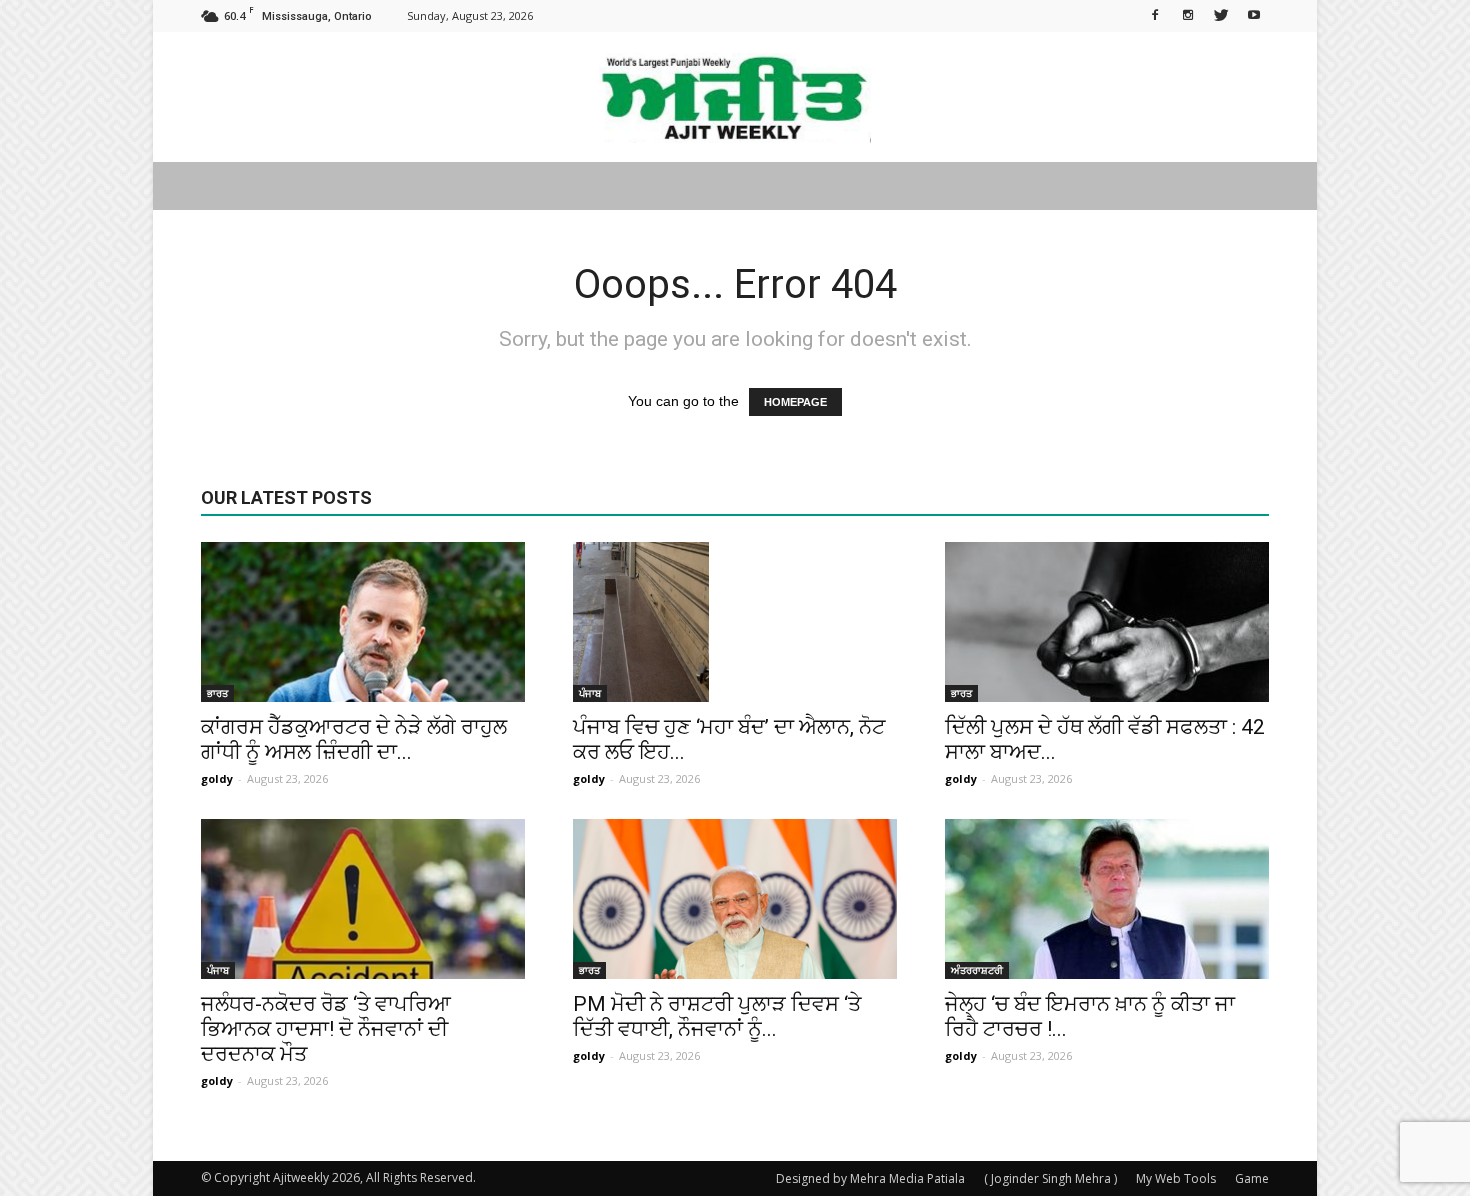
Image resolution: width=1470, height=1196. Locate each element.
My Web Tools (1176, 1178)
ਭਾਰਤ (217, 693)
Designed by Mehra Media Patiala (870, 1178)
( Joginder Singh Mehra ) (1050, 1178)
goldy (217, 778)
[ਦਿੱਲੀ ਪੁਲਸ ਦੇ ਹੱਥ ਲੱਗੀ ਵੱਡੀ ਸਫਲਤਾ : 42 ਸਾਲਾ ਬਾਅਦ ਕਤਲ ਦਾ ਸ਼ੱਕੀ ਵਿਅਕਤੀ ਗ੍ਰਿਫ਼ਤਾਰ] (1107, 622)
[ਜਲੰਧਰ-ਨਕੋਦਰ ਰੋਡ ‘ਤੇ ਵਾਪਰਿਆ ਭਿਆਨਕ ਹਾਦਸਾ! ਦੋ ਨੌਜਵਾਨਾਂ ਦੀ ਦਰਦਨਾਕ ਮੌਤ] (363, 899)
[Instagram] (1188, 14)
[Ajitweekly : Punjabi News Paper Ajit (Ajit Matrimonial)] (735, 98)
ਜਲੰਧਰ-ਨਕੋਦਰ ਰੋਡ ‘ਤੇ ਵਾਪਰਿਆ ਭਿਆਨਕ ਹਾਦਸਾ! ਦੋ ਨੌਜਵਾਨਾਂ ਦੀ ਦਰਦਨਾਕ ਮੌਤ (326, 1029)
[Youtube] (1254, 14)
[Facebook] (1155, 14)
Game (1252, 1178)
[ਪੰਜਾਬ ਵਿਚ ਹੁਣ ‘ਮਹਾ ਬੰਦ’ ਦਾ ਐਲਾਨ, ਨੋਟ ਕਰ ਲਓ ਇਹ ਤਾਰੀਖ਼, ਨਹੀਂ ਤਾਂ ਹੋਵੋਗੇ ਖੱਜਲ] (735, 622)
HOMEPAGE (795, 402)
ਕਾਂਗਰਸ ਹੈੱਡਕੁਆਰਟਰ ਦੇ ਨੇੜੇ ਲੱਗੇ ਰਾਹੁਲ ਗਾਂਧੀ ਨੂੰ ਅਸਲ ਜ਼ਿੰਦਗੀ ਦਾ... (354, 739)
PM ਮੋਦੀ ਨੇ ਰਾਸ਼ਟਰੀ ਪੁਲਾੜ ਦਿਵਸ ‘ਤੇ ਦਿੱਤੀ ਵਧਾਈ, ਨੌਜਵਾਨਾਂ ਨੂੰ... (717, 1016)
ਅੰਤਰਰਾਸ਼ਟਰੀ (977, 970)
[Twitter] (1221, 14)
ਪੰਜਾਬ (590, 693)
